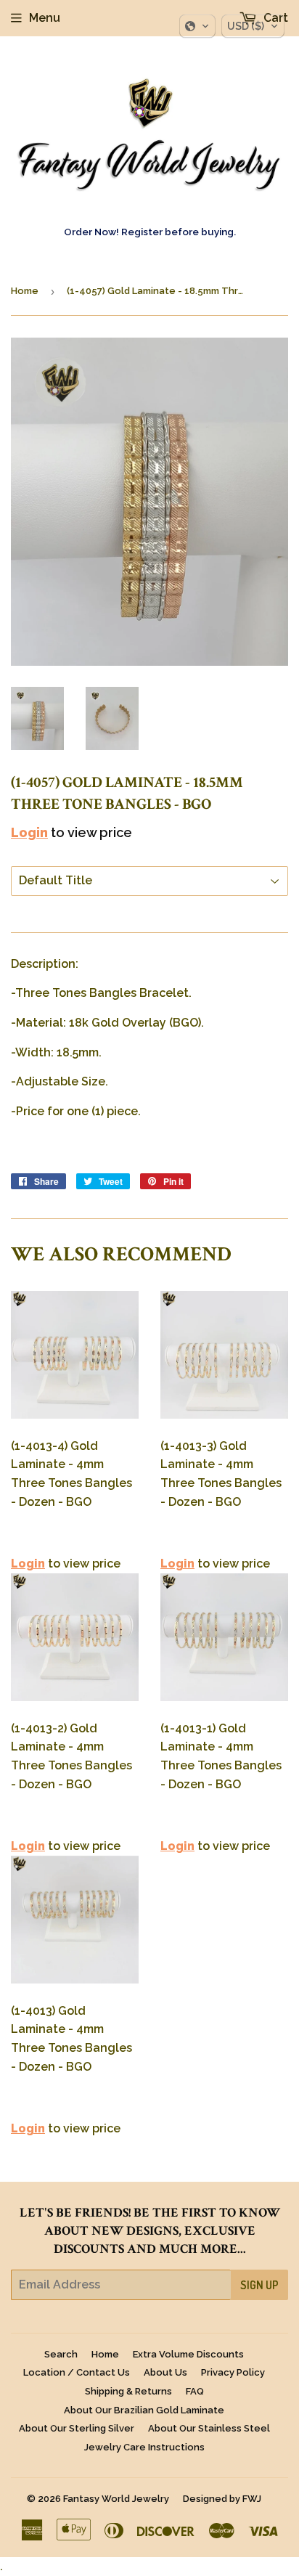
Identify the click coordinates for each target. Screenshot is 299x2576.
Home (25, 291)
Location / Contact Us (77, 2372)
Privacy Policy (233, 2372)
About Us (165, 2372)
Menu (45, 18)
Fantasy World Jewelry (116, 2499)
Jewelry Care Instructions (144, 2447)
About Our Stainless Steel (209, 2428)
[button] (197, 26)
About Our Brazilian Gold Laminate (144, 2410)
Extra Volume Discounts (188, 2354)
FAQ (195, 2391)
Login (29, 832)
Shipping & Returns (128, 2391)
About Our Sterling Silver (77, 2428)
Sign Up (259, 2285)
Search (61, 2354)
